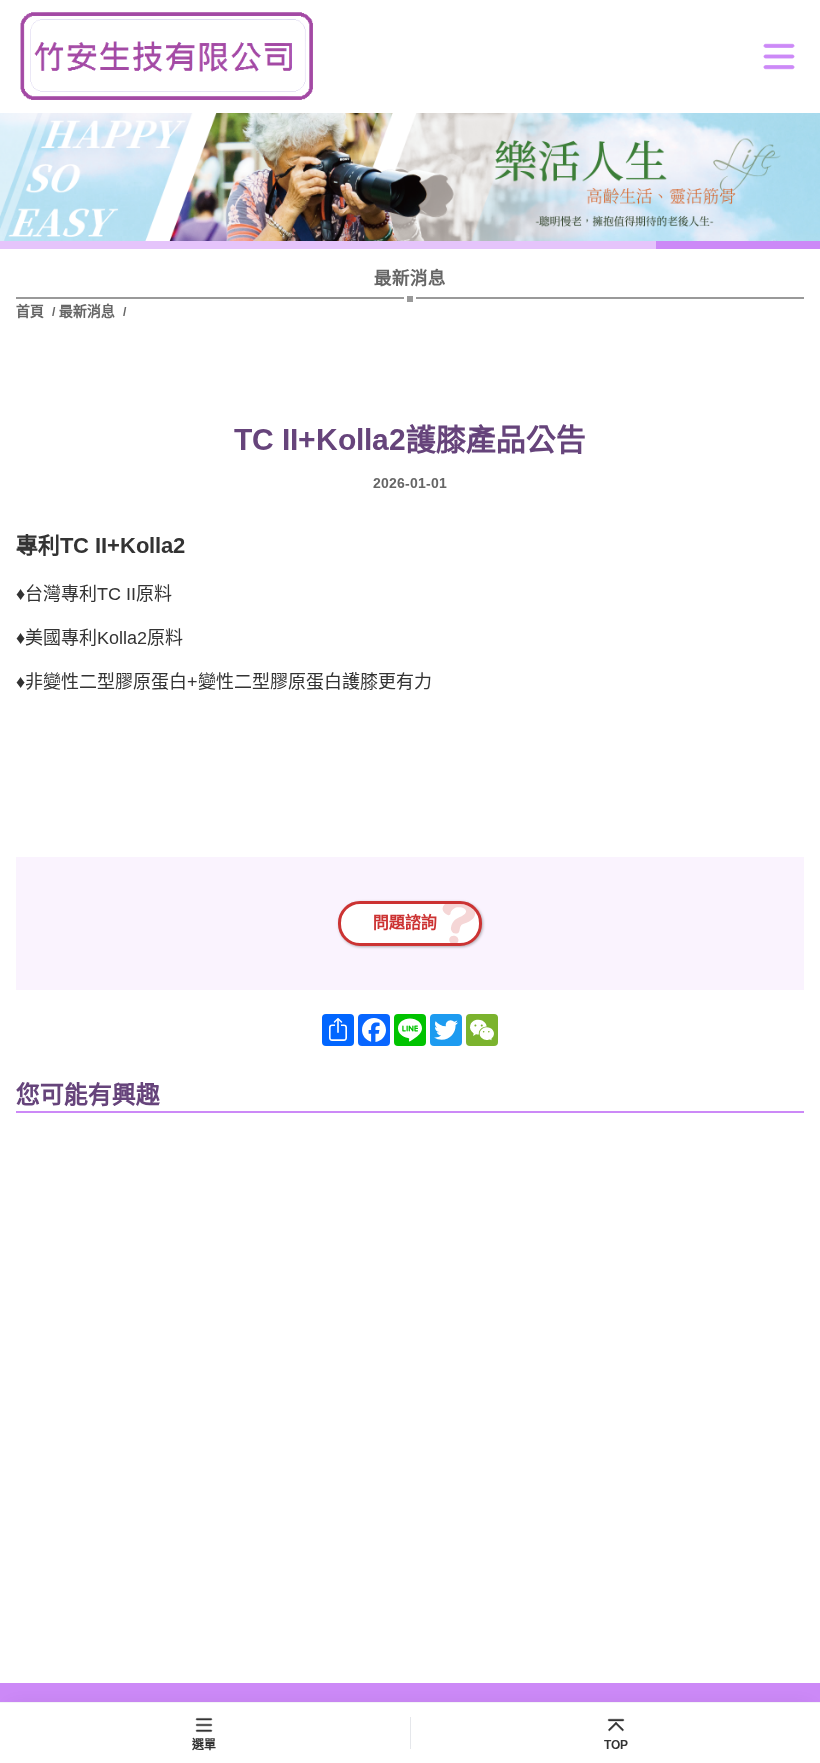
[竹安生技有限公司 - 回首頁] (166, 56)
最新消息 (87, 311)
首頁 (32, 311)
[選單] (779, 56)
